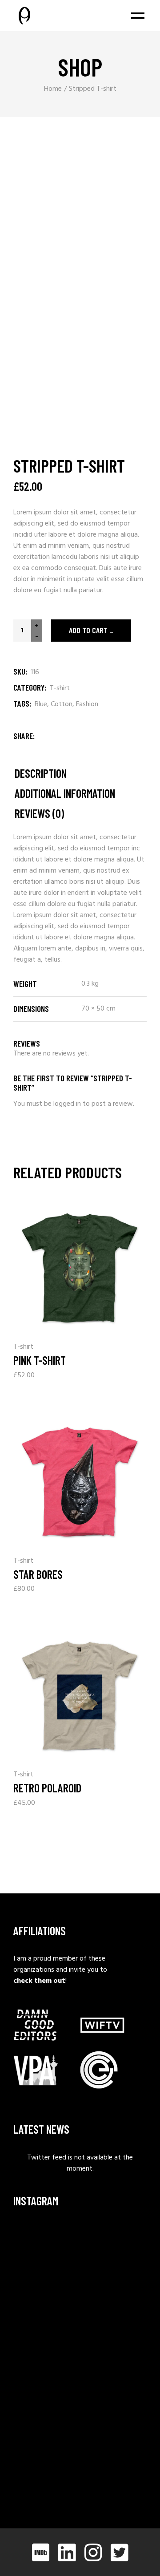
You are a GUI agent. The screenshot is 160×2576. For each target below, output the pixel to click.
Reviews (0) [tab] (39, 814)
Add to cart (88, 630)
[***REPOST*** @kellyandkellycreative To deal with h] (46, 2335)
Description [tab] (41, 774)
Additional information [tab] (65, 794)
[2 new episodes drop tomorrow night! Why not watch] (46, 2425)
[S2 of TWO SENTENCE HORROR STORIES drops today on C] (46, 2470)
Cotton (62, 704)
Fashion (87, 704)
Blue (41, 704)
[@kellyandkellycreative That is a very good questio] (46, 2380)
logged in (67, 1104)
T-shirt (60, 688)
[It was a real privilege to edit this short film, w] (46, 2290)
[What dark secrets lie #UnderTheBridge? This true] (46, 2245)
